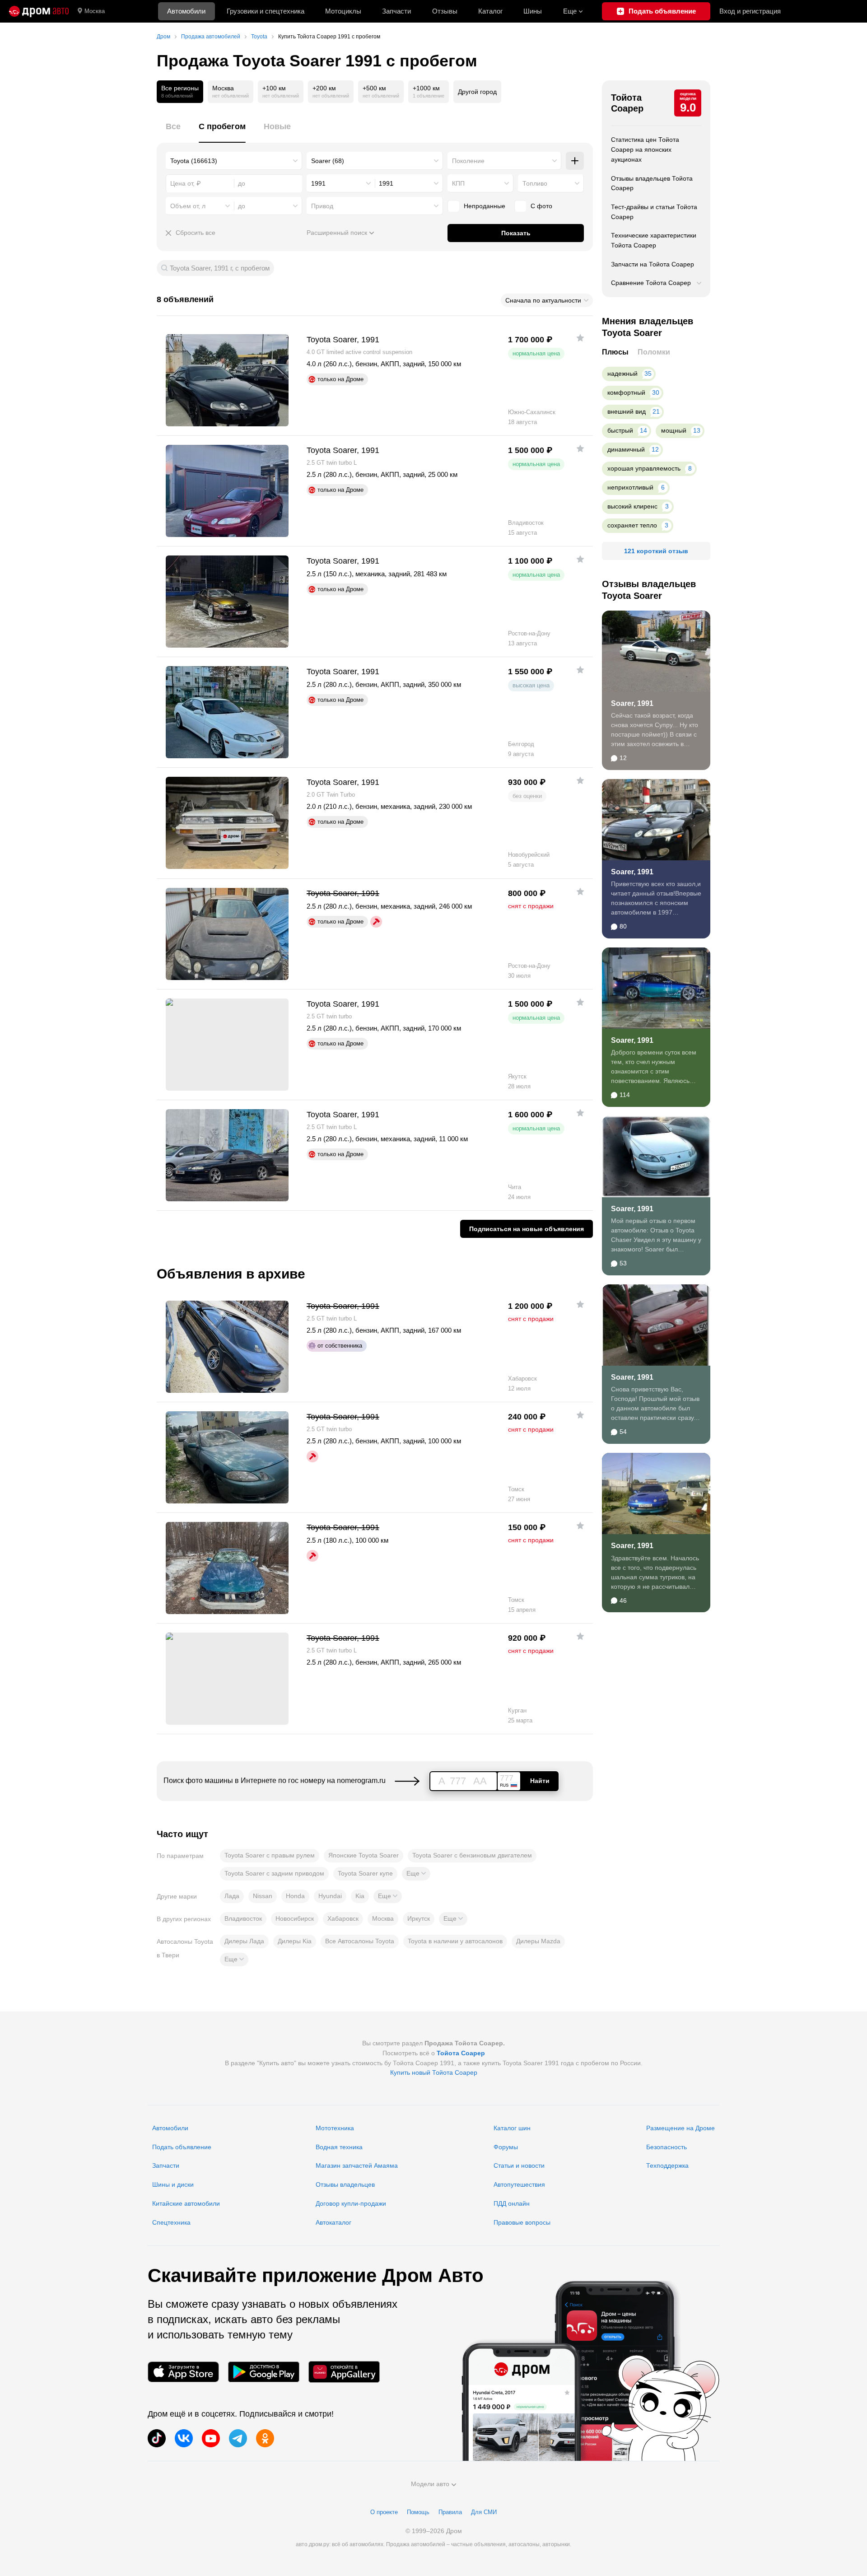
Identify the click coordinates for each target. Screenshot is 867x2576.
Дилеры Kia (295, 1941)
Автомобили (186, 11)
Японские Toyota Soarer (364, 1855)
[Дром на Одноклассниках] (265, 2438)
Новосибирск (295, 1918)
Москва (95, 11)
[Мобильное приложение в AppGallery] (344, 2372)
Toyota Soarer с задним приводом (274, 1873)
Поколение (468, 161)
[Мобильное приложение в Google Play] (264, 2372)
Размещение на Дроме (681, 2128)
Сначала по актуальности (543, 300)
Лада (232, 1896)
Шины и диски (173, 2184)
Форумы (506, 2147)
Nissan (263, 1896)
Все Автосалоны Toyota (360, 1941)
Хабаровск (343, 1918)
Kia (360, 1896)
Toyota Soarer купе (365, 1873)
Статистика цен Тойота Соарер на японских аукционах (645, 149)
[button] (416, 1874)
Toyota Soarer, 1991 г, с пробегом (220, 268)
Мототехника (335, 2128)
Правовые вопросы (522, 2222)
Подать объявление (182, 2147)
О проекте (384, 2512)
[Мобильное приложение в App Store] (183, 2372)
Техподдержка (667, 2165)
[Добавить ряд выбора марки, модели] (575, 161)
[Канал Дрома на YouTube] (211, 2438)
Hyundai (330, 1896)
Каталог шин (512, 2128)
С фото (541, 206)
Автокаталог (333, 2222)
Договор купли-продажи (351, 2203)
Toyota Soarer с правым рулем (270, 1855)
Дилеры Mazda (538, 1941)
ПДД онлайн (512, 2203)
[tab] (173, 132)
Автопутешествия (519, 2184)
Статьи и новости (519, 2165)
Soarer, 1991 (632, 703)
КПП (458, 183)
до (242, 206)
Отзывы (445, 11)
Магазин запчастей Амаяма (357, 2165)
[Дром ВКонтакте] (184, 2438)
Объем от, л (188, 206)
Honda (295, 1896)
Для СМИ (484, 2512)
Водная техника (339, 2147)
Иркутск (419, 1918)
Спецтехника (171, 2222)
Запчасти (396, 11)
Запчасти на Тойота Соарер (653, 264)
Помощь (418, 2512)
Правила (450, 2512)
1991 (318, 183)
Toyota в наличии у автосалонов (455, 1941)
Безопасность (667, 2147)
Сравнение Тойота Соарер (651, 283)
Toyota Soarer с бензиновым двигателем (472, 1855)
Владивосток (243, 1918)
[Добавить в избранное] (580, 338)
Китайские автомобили (186, 2203)
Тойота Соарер (627, 103)
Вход (750, 11)
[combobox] (234, 161)
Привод (322, 206)
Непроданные (485, 206)
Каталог (490, 11)
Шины (533, 11)
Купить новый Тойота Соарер (434, 2072)
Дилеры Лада (244, 1941)
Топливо (535, 183)
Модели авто (430, 2484)
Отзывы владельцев (345, 2184)
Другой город (477, 92)
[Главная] (39, 11)
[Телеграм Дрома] (238, 2438)
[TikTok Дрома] (157, 2438)
